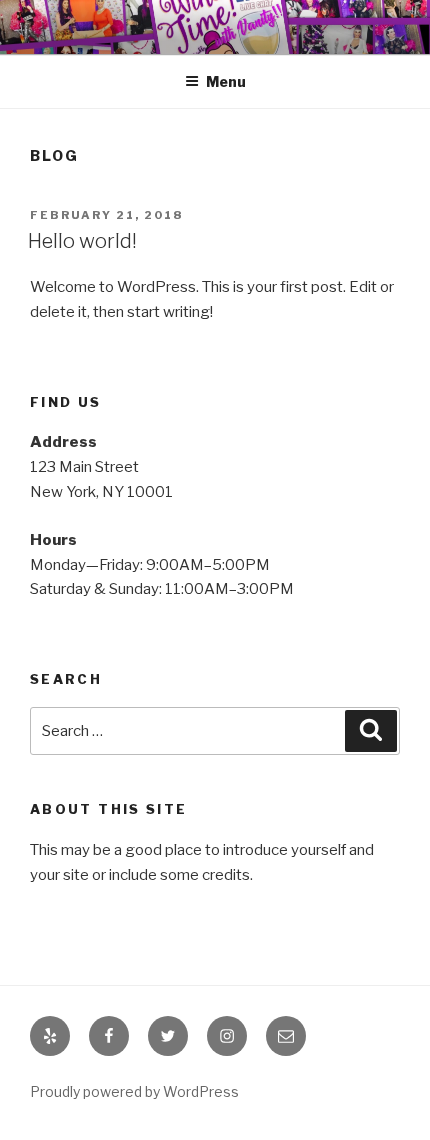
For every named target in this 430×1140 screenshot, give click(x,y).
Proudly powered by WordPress (134, 1091)
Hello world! (82, 241)
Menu (226, 81)
